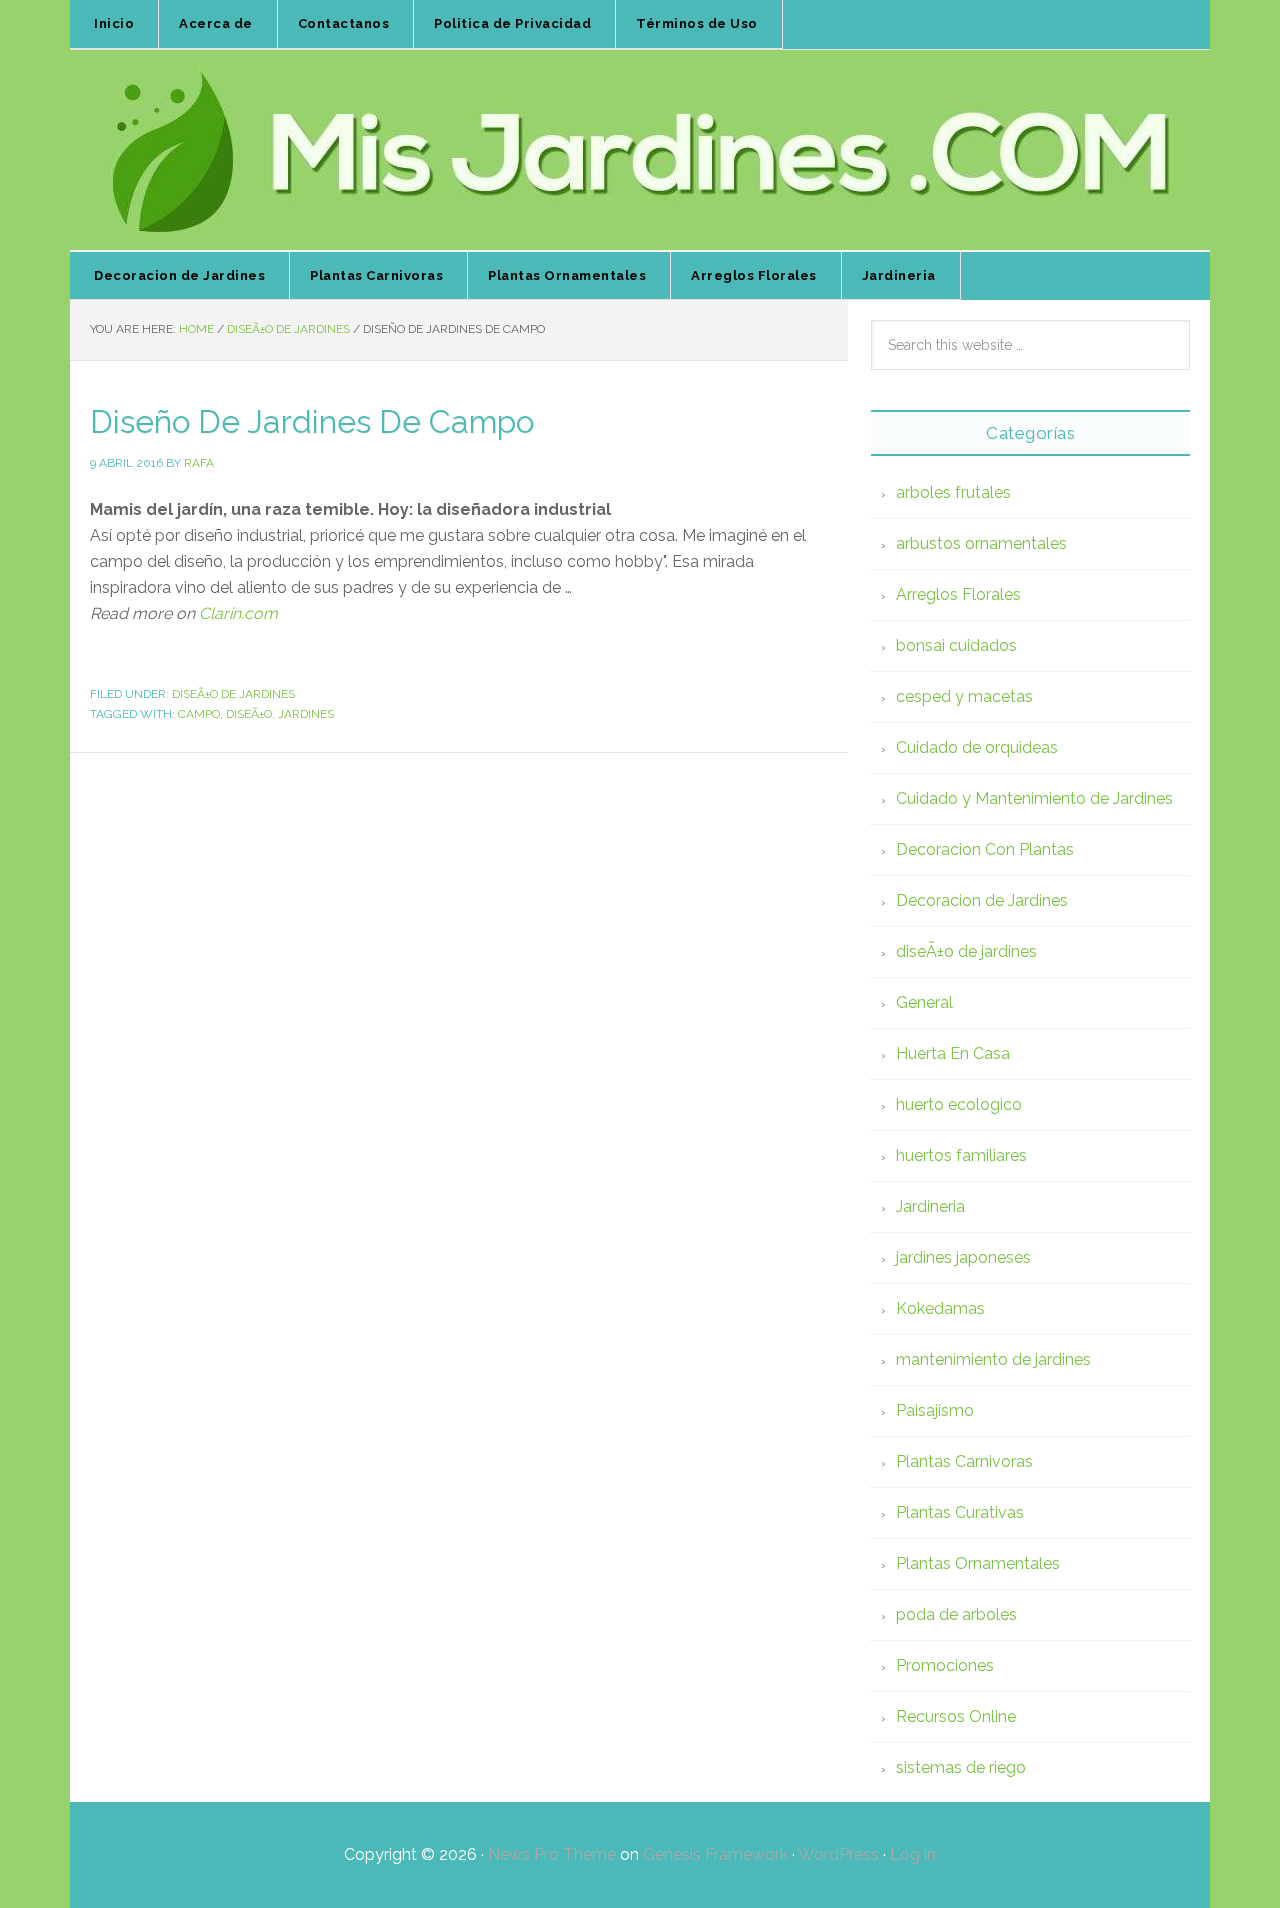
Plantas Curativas (960, 1512)
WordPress (838, 1854)
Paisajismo (935, 1410)
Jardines (306, 714)
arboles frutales (953, 492)
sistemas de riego (961, 1767)
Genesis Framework (715, 1854)
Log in (913, 1854)
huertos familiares (961, 1155)
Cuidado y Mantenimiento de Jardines (1034, 798)
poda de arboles (956, 1614)
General (924, 1002)
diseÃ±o (249, 714)
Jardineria (930, 1206)
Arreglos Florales (958, 594)
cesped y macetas (964, 696)
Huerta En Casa (953, 1053)
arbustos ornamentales (981, 543)
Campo (199, 714)
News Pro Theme (552, 1854)
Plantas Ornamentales (978, 1563)
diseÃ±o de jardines (233, 694)
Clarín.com (238, 613)
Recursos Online (956, 1716)
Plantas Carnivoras (964, 1461)
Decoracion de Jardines (982, 900)
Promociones (945, 1665)
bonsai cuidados (956, 645)
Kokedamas (940, 1308)
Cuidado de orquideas (977, 747)
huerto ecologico (959, 1104)
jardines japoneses (963, 1257)
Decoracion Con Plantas (985, 849)
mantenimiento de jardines (993, 1359)
